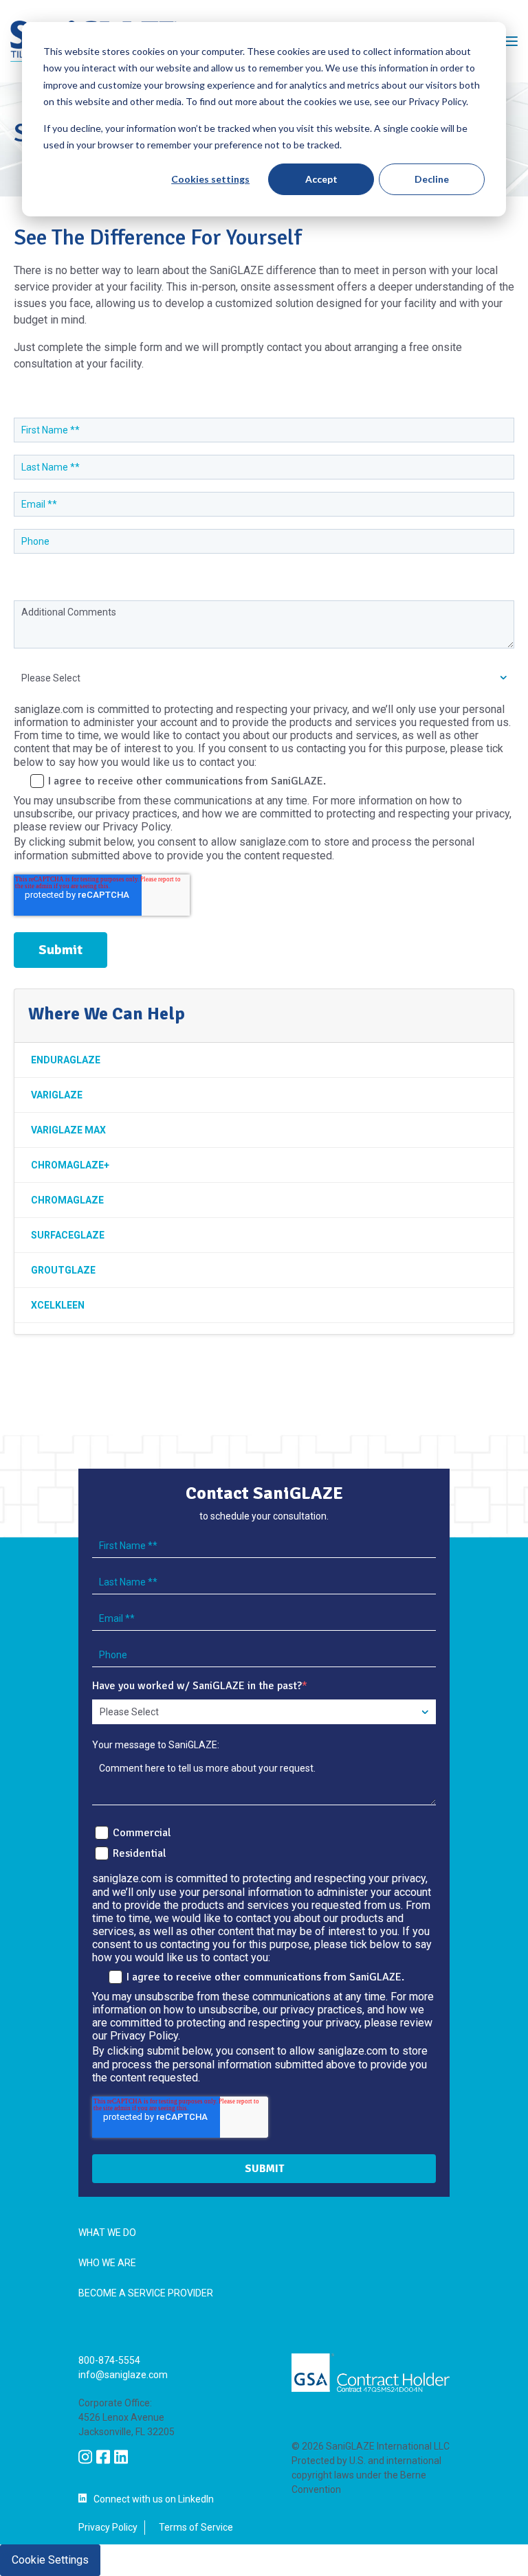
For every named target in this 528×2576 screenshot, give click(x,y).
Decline (432, 179)
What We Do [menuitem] (107, 2233)
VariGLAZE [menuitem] (57, 1095)
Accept (321, 179)
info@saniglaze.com (123, 2375)
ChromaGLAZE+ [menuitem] (70, 1165)
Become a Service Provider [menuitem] (146, 2293)
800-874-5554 (109, 2360)
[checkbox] (264, 1841)
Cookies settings (210, 179)
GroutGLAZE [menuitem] (63, 1270)
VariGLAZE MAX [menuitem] (68, 1130)
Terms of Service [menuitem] (196, 2527)
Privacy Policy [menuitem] (108, 2527)
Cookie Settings (50, 2560)
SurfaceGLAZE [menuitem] (68, 1235)
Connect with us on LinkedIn (154, 2499)
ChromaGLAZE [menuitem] (67, 1200)
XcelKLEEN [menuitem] (58, 1305)
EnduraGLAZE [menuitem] (66, 1060)
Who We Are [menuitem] (107, 2263)
